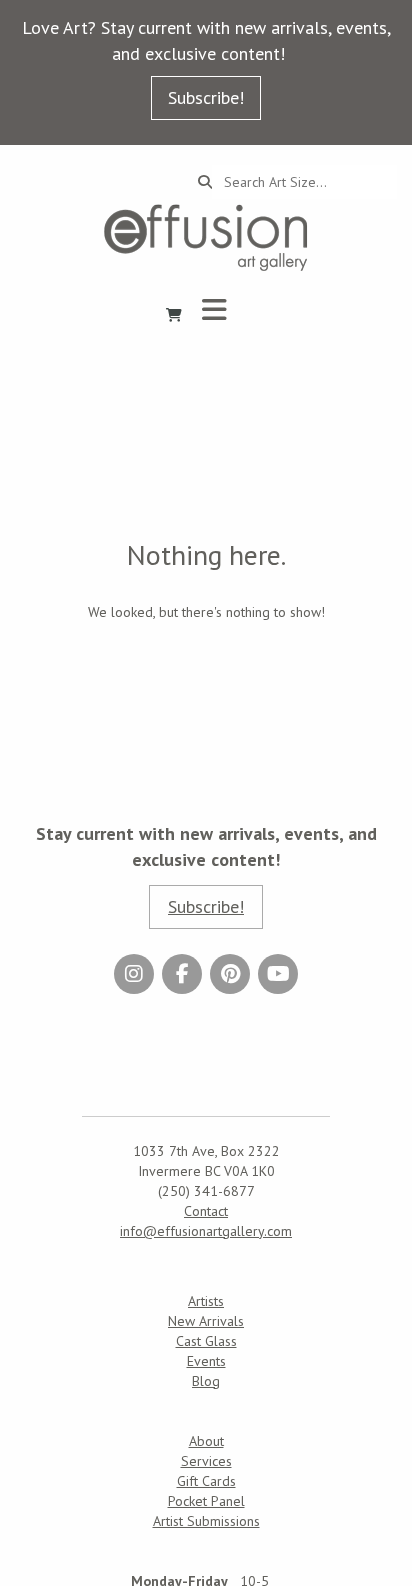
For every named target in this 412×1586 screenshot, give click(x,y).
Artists (206, 1301)
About (206, 1441)
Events (206, 1361)
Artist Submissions (206, 1521)
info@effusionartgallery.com (206, 1231)
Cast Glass (206, 1341)
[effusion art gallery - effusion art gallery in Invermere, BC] (206, 237)
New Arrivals (206, 1321)
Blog (206, 1381)
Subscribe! (206, 97)
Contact (206, 1211)
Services (206, 1461)
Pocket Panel (206, 1501)
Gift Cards (206, 1481)
